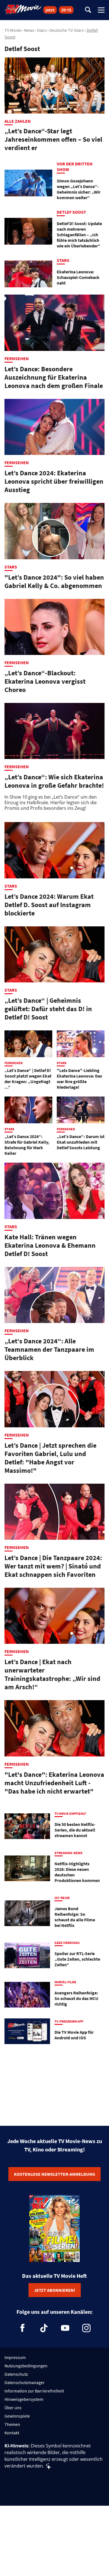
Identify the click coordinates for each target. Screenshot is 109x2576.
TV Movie (13, 30)
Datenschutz (16, 2374)
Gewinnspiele (17, 2416)
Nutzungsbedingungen (26, 2366)
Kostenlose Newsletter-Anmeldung (54, 2174)
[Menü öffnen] (101, 10)
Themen (12, 2424)
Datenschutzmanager (25, 2382)
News (29, 30)
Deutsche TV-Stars (67, 30)
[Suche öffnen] (88, 10)
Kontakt (12, 2433)
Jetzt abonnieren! (55, 2290)
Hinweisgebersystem (24, 2399)
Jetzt (50, 10)
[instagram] (86, 2328)
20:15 (66, 10)
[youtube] (65, 2328)
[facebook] (23, 2328)
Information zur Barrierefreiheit (34, 2391)
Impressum (15, 2357)
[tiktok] (44, 2328)
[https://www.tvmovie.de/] (23, 9)
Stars (42, 30)
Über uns (13, 2408)
